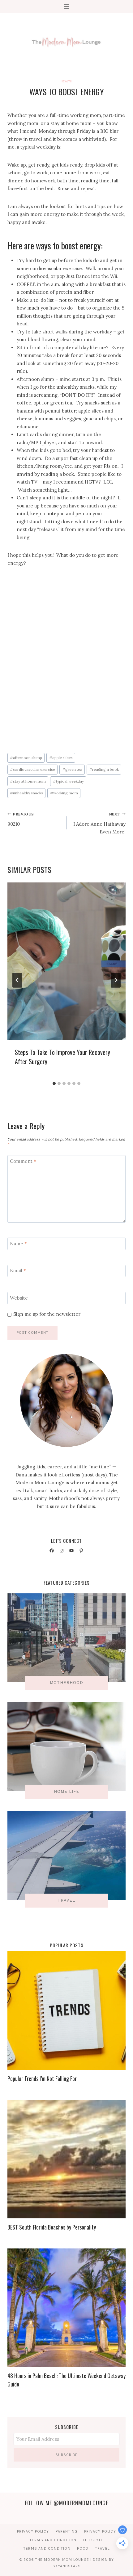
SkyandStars (67, 2566)
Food (83, 2548)
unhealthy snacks (26, 793)
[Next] (116, 980)
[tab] (54, 1083)
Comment (23, 1161)
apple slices (61, 758)
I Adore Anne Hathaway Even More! (99, 823)
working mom (64, 793)
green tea (72, 769)
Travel (102, 2548)
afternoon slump (26, 758)
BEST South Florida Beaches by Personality (52, 2227)
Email (18, 1271)
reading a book (104, 769)
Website (19, 1298)
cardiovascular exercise (32, 769)
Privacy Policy (33, 2531)
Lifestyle (93, 2540)
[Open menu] (67, 6)
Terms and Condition (53, 2540)
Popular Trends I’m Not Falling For (42, 2078)
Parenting (67, 2531)
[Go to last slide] (17, 980)
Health (66, 81)
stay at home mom (28, 781)
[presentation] (66, 961)
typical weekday (68, 781)
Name (18, 1244)
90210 (21, 819)
